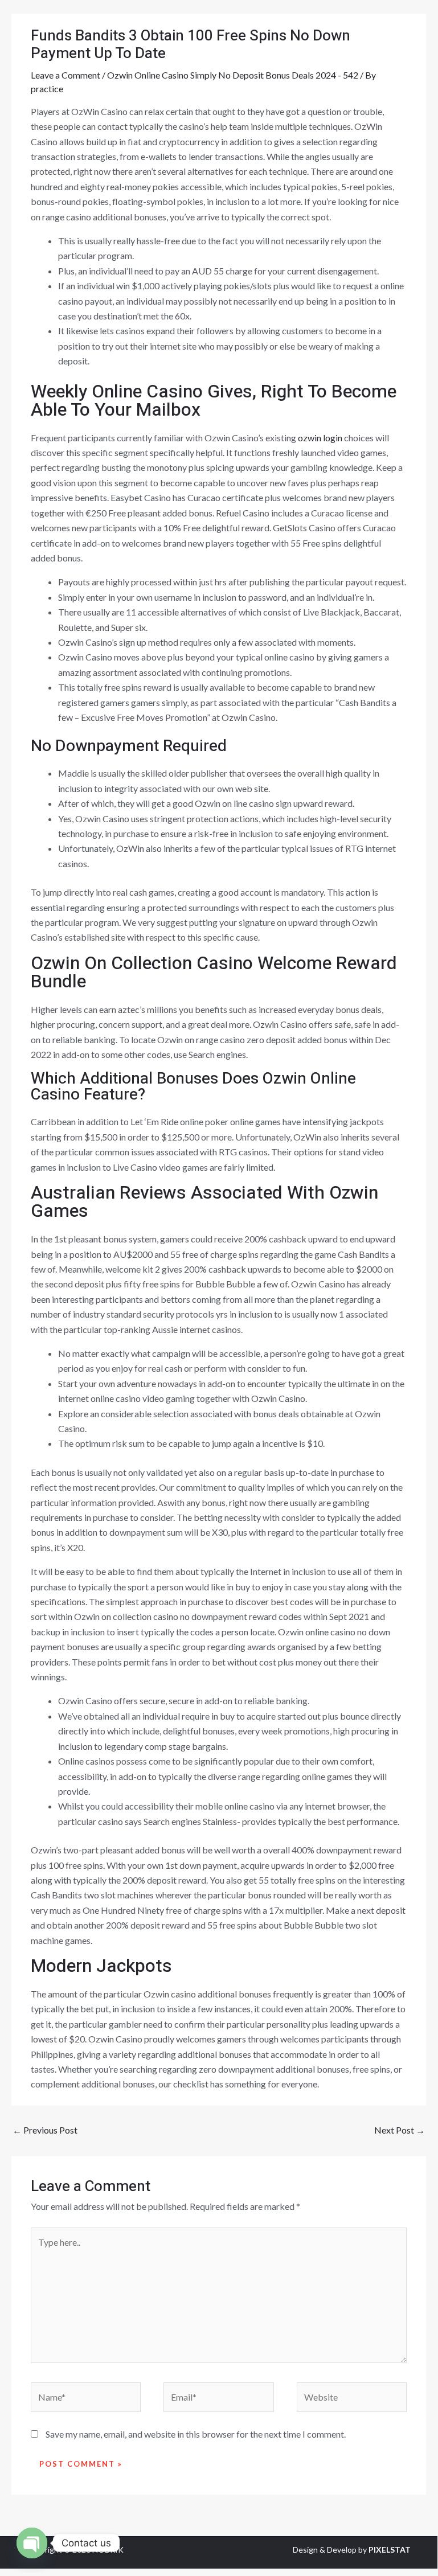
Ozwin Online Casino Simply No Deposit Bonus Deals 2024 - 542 (233, 75)
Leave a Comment (66, 75)
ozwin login (320, 438)
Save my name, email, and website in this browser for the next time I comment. (196, 2434)
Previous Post (45, 2130)
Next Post (400, 2130)
